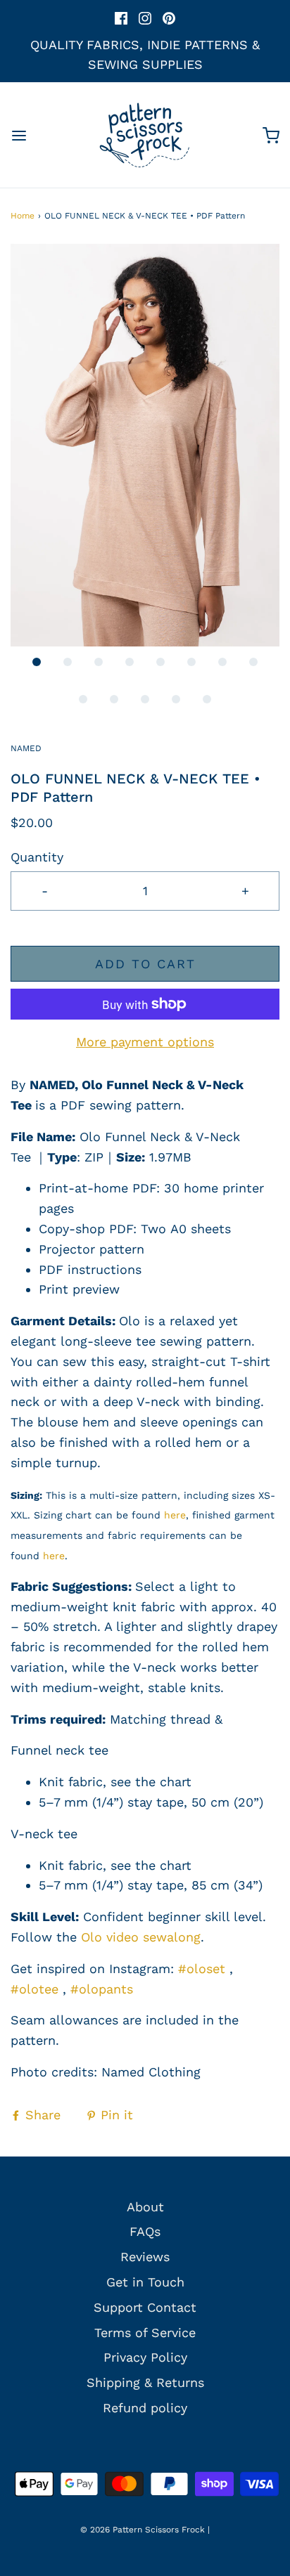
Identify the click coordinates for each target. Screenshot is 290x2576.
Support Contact (145, 2307)
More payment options (145, 1042)
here (175, 1515)
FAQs (145, 2231)
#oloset (202, 1969)
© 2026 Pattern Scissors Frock (143, 2530)
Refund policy (145, 2408)
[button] (145, 445)
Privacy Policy (145, 2357)
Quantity (37, 857)
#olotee (34, 1989)
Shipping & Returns (145, 2382)
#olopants (102, 1989)
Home (23, 216)
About (145, 2207)
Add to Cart (145, 964)
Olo (92, 1937)
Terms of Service (145, 2333)
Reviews (145, 2257)
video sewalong (151, 1937)
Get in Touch (145, 2282)
